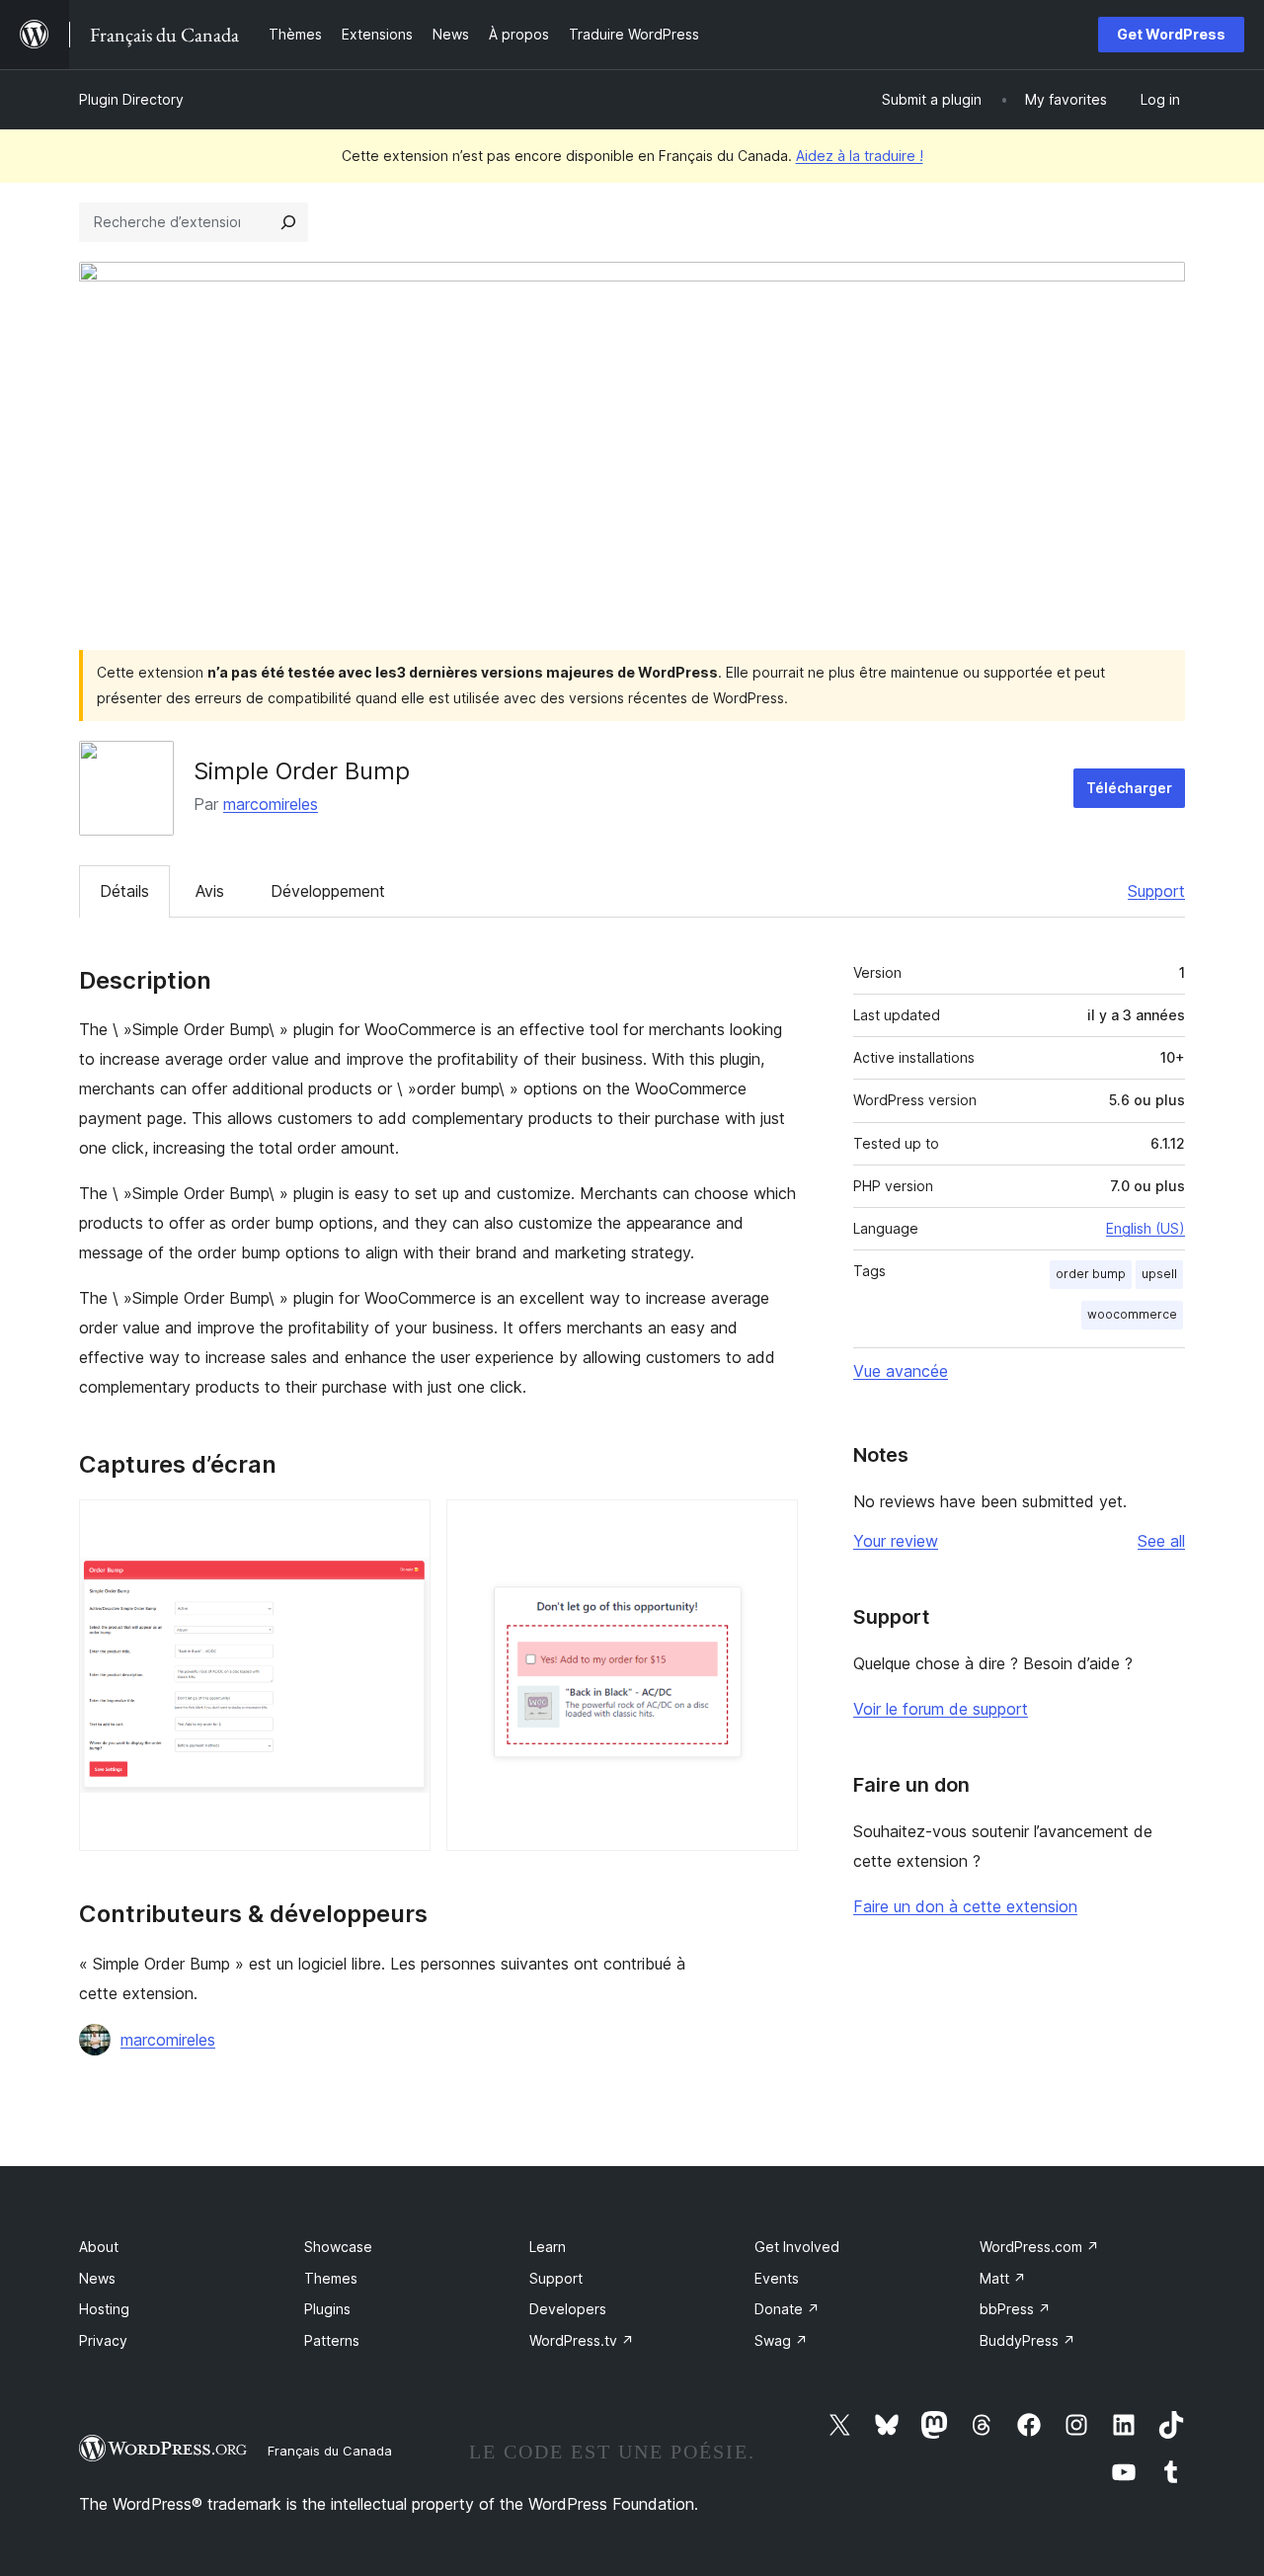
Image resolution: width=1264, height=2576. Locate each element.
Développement (328, 891)
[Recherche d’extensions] (288, 222)
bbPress (1015, 2309)
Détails (124, 891)
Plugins (327, 2309)
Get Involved (797, 2247)
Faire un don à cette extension (965, 1906)
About (99, 2247)
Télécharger (1129, 788)
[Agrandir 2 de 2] (771, 1526)
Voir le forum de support (941, 1709)
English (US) (1145, 1228)
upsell (1159, 1274)
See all (1161, 1541)
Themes (331, 2278)
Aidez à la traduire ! (860, 156)
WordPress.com (1039, 2247)
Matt (1003, 2278)
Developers (568, 2309)
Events (777, 2278)
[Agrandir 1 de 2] (404, 1526)
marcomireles (271, 804)
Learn (548, 2247)
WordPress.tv (582, 2340)
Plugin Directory (131, 99)
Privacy (103, 2340)
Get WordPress (1171, 34)
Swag (781, 2340)
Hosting (104, 2309)
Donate (787, 2309)
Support (1156, 891)
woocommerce (1132, 1314)
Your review (896, 1541)
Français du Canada (330, 2451)
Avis (210, 891)
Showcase (338, 2247)
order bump (1091, 1274)
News (97, 2278)
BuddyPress (1027, 2340)
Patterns (332, 2340)
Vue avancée (901, 1371)
